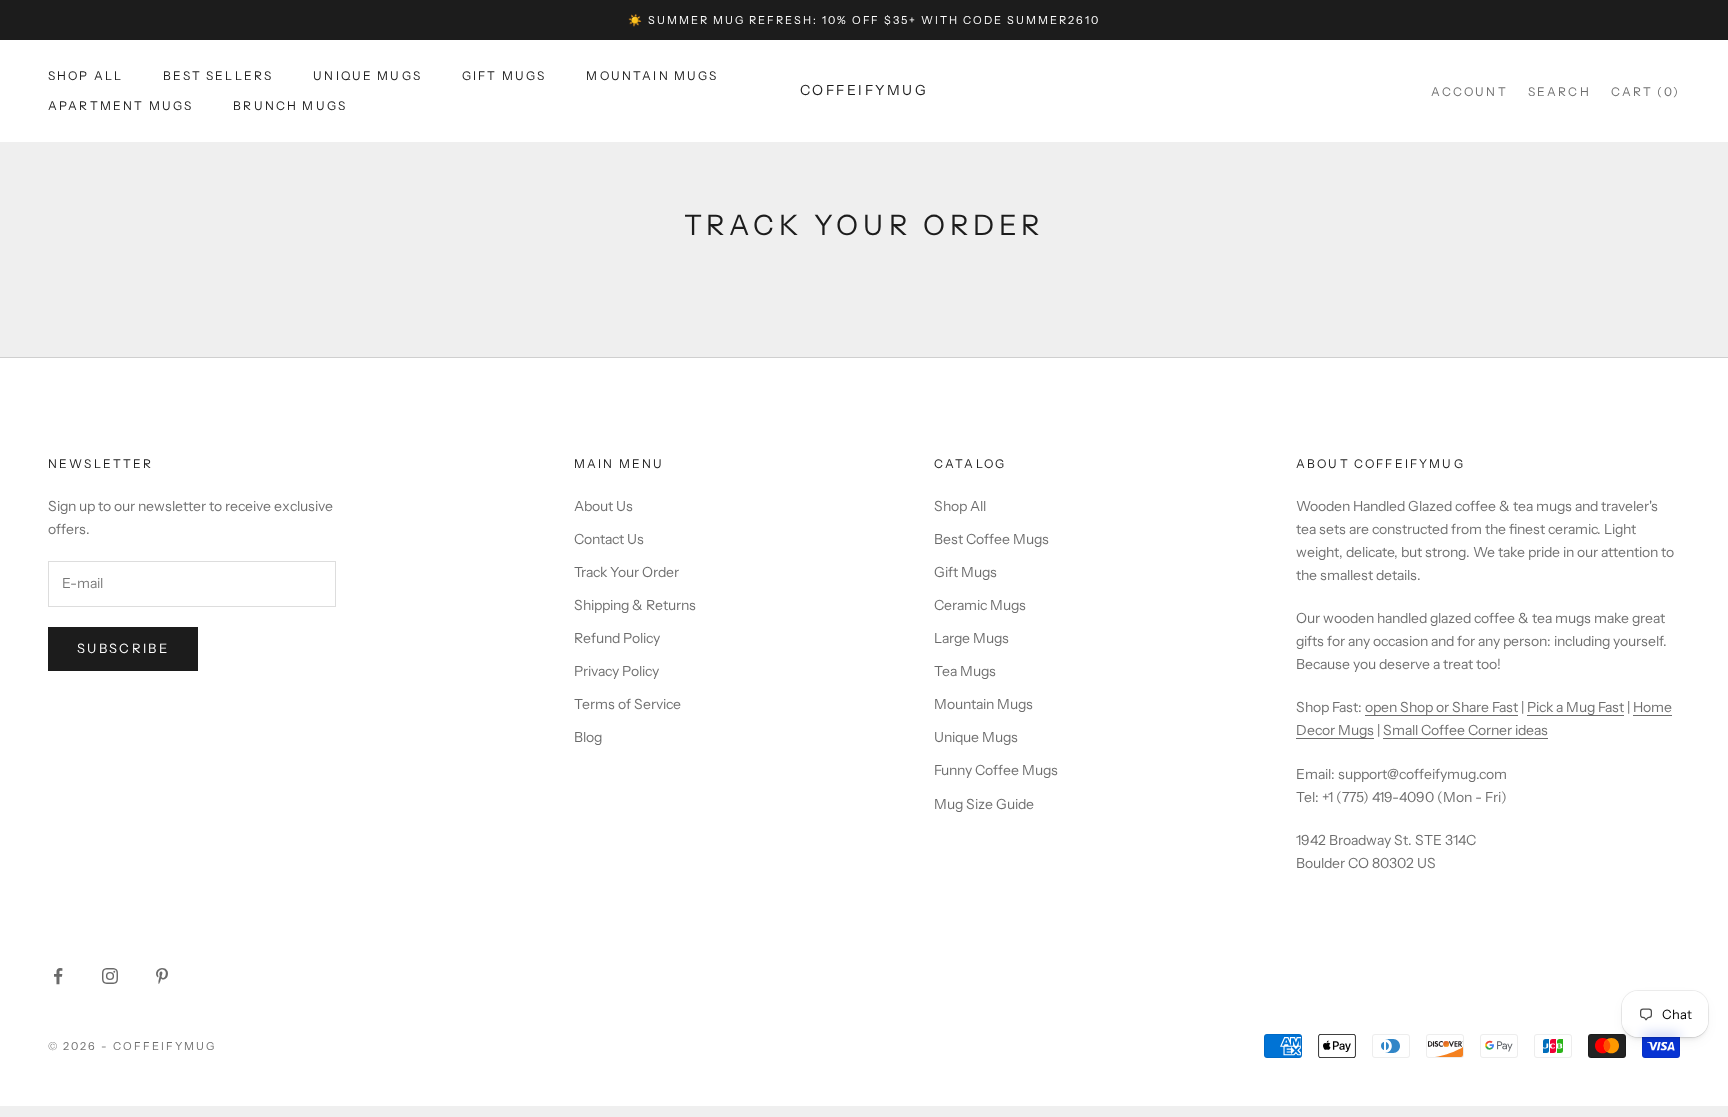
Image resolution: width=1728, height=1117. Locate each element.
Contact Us (609, 539)
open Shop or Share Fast (1441, 707)
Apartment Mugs (120, 105)
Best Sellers (218, 75)
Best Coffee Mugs (991, 539)
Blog (588, 737)
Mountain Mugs (652, 75)
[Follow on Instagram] (110, 976)
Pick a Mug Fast (1575, 707)
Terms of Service (627, 704)
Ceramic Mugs (980, 605)
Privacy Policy (616, 671)
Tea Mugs (965, 671)
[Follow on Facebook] (58, 976)
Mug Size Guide (984, 804)
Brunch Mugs (290, 105)
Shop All (85, 75)
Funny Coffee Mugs (996, 770)
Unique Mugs (367, 75)
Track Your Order (626, 572)
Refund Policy (617, 638)
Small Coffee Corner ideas (1465, 730)
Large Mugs (971, 638)
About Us (603, 506)
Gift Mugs (504, 75)
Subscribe (123, 648)
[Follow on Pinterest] (162, 976)
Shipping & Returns (635, 605)
